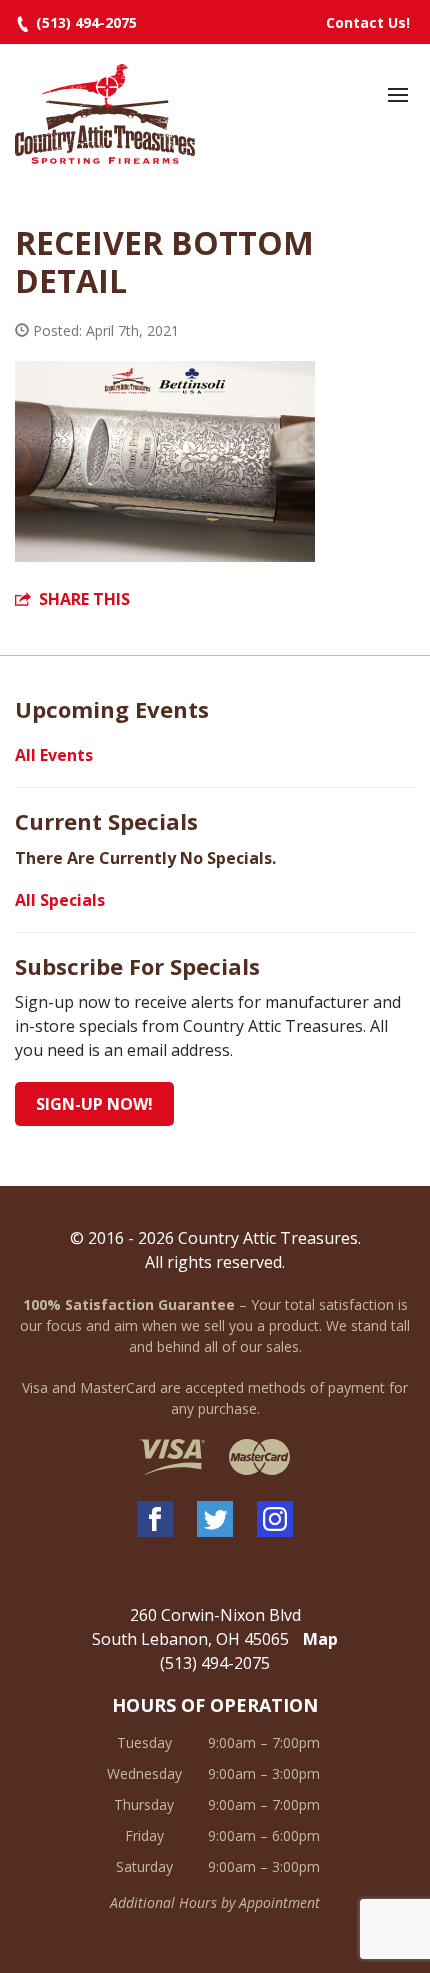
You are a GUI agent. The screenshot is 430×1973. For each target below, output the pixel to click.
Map (320, 1639)
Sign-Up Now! (94, 1104)
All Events (54, 755)
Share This (84, 599)
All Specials (60, 900)
